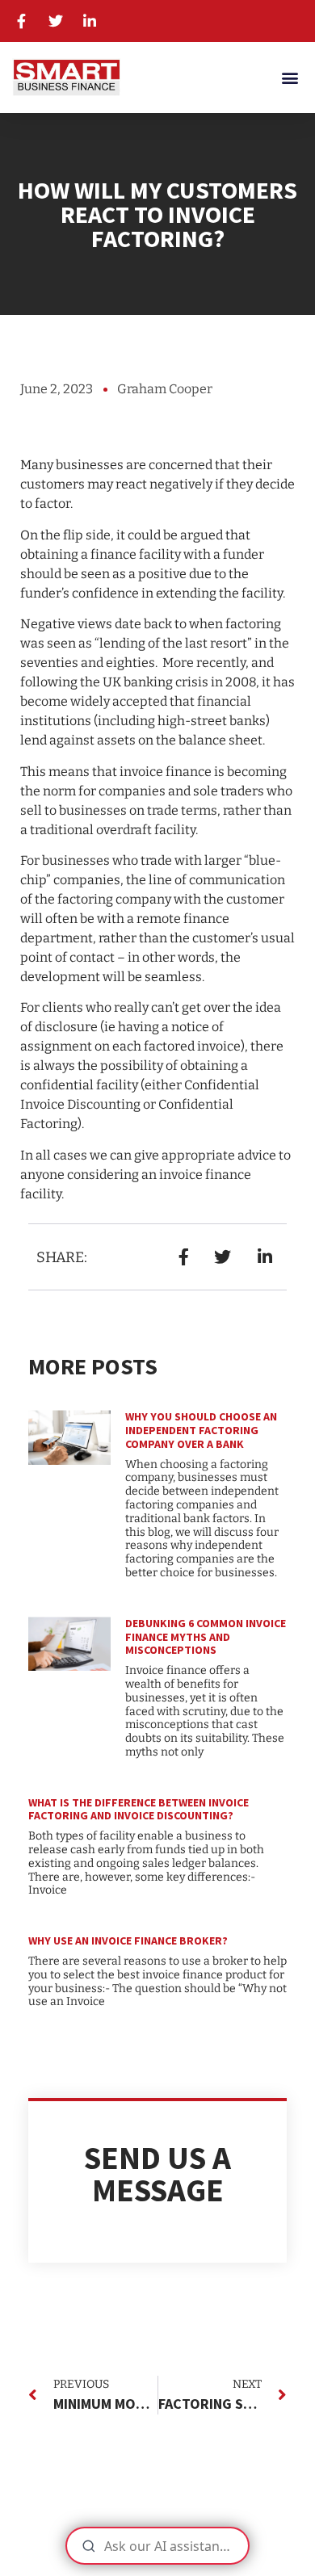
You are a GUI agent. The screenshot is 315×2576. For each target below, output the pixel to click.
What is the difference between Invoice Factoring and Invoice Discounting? (139, 1809)
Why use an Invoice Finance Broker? (128, 1940)
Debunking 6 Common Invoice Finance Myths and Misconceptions (206, 1637)
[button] (290, 77)
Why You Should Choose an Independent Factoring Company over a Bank (201, 1430)
